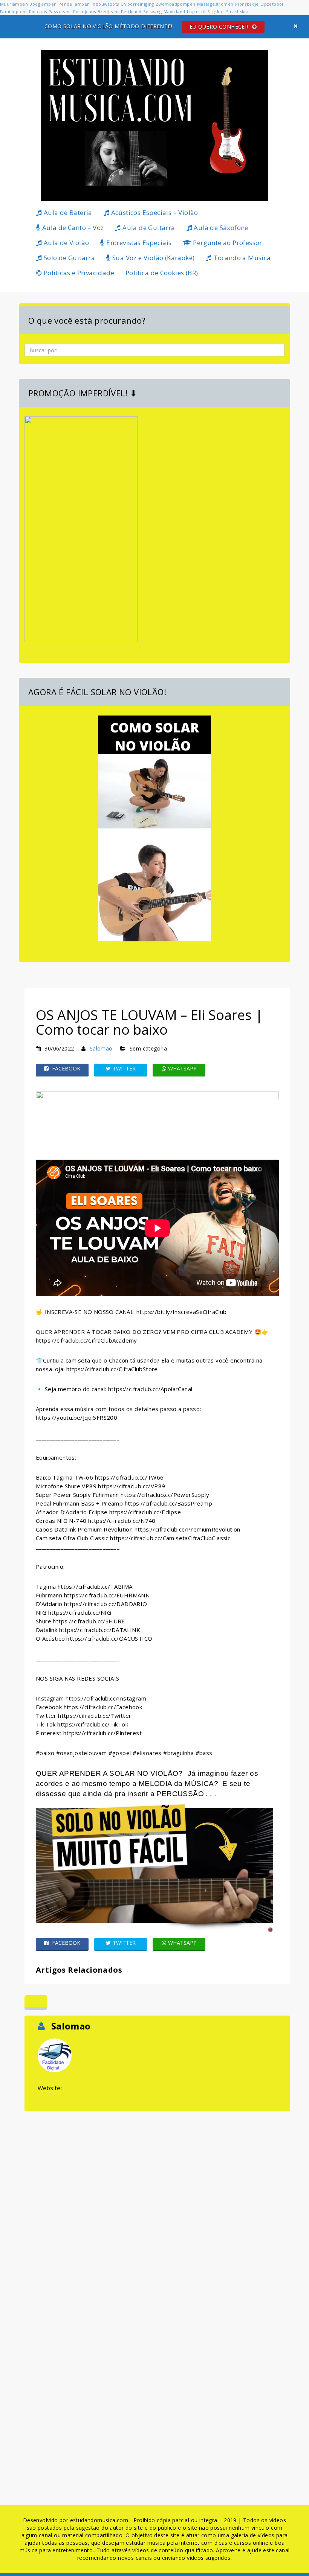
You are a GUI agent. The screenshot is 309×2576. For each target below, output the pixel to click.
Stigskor (216, 11)
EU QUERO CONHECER (220, 27)
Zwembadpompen (175, 4)
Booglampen (43, 4)
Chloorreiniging (137, 4)
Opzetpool (272, 4)
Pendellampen (74, 4)
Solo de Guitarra (68, 258)
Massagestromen (215, 4)
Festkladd (131, 11)
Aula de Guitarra (148, 228)
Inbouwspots (105, 4)
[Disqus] (157, 2207)
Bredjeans (109, 11)
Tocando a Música (241, 258)
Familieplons (14, 11)
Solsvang (152, 11)
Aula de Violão (65, 243)
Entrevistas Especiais (138, 243)
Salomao (101, 1048)
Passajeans (60, 11)
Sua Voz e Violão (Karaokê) (153, 258)
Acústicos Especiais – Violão (154, 212)
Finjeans (38, 11)
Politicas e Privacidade (78, 273)
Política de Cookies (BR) (162, 273)
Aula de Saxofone (220, 228)
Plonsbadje (247, 4)
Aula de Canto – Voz (72, 228)
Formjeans (85, 11)
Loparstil (196, 11)
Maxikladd (174, 11)
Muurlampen (14, 4)
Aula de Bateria (67, 212)
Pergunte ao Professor (227, 243)
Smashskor (238, 11)
